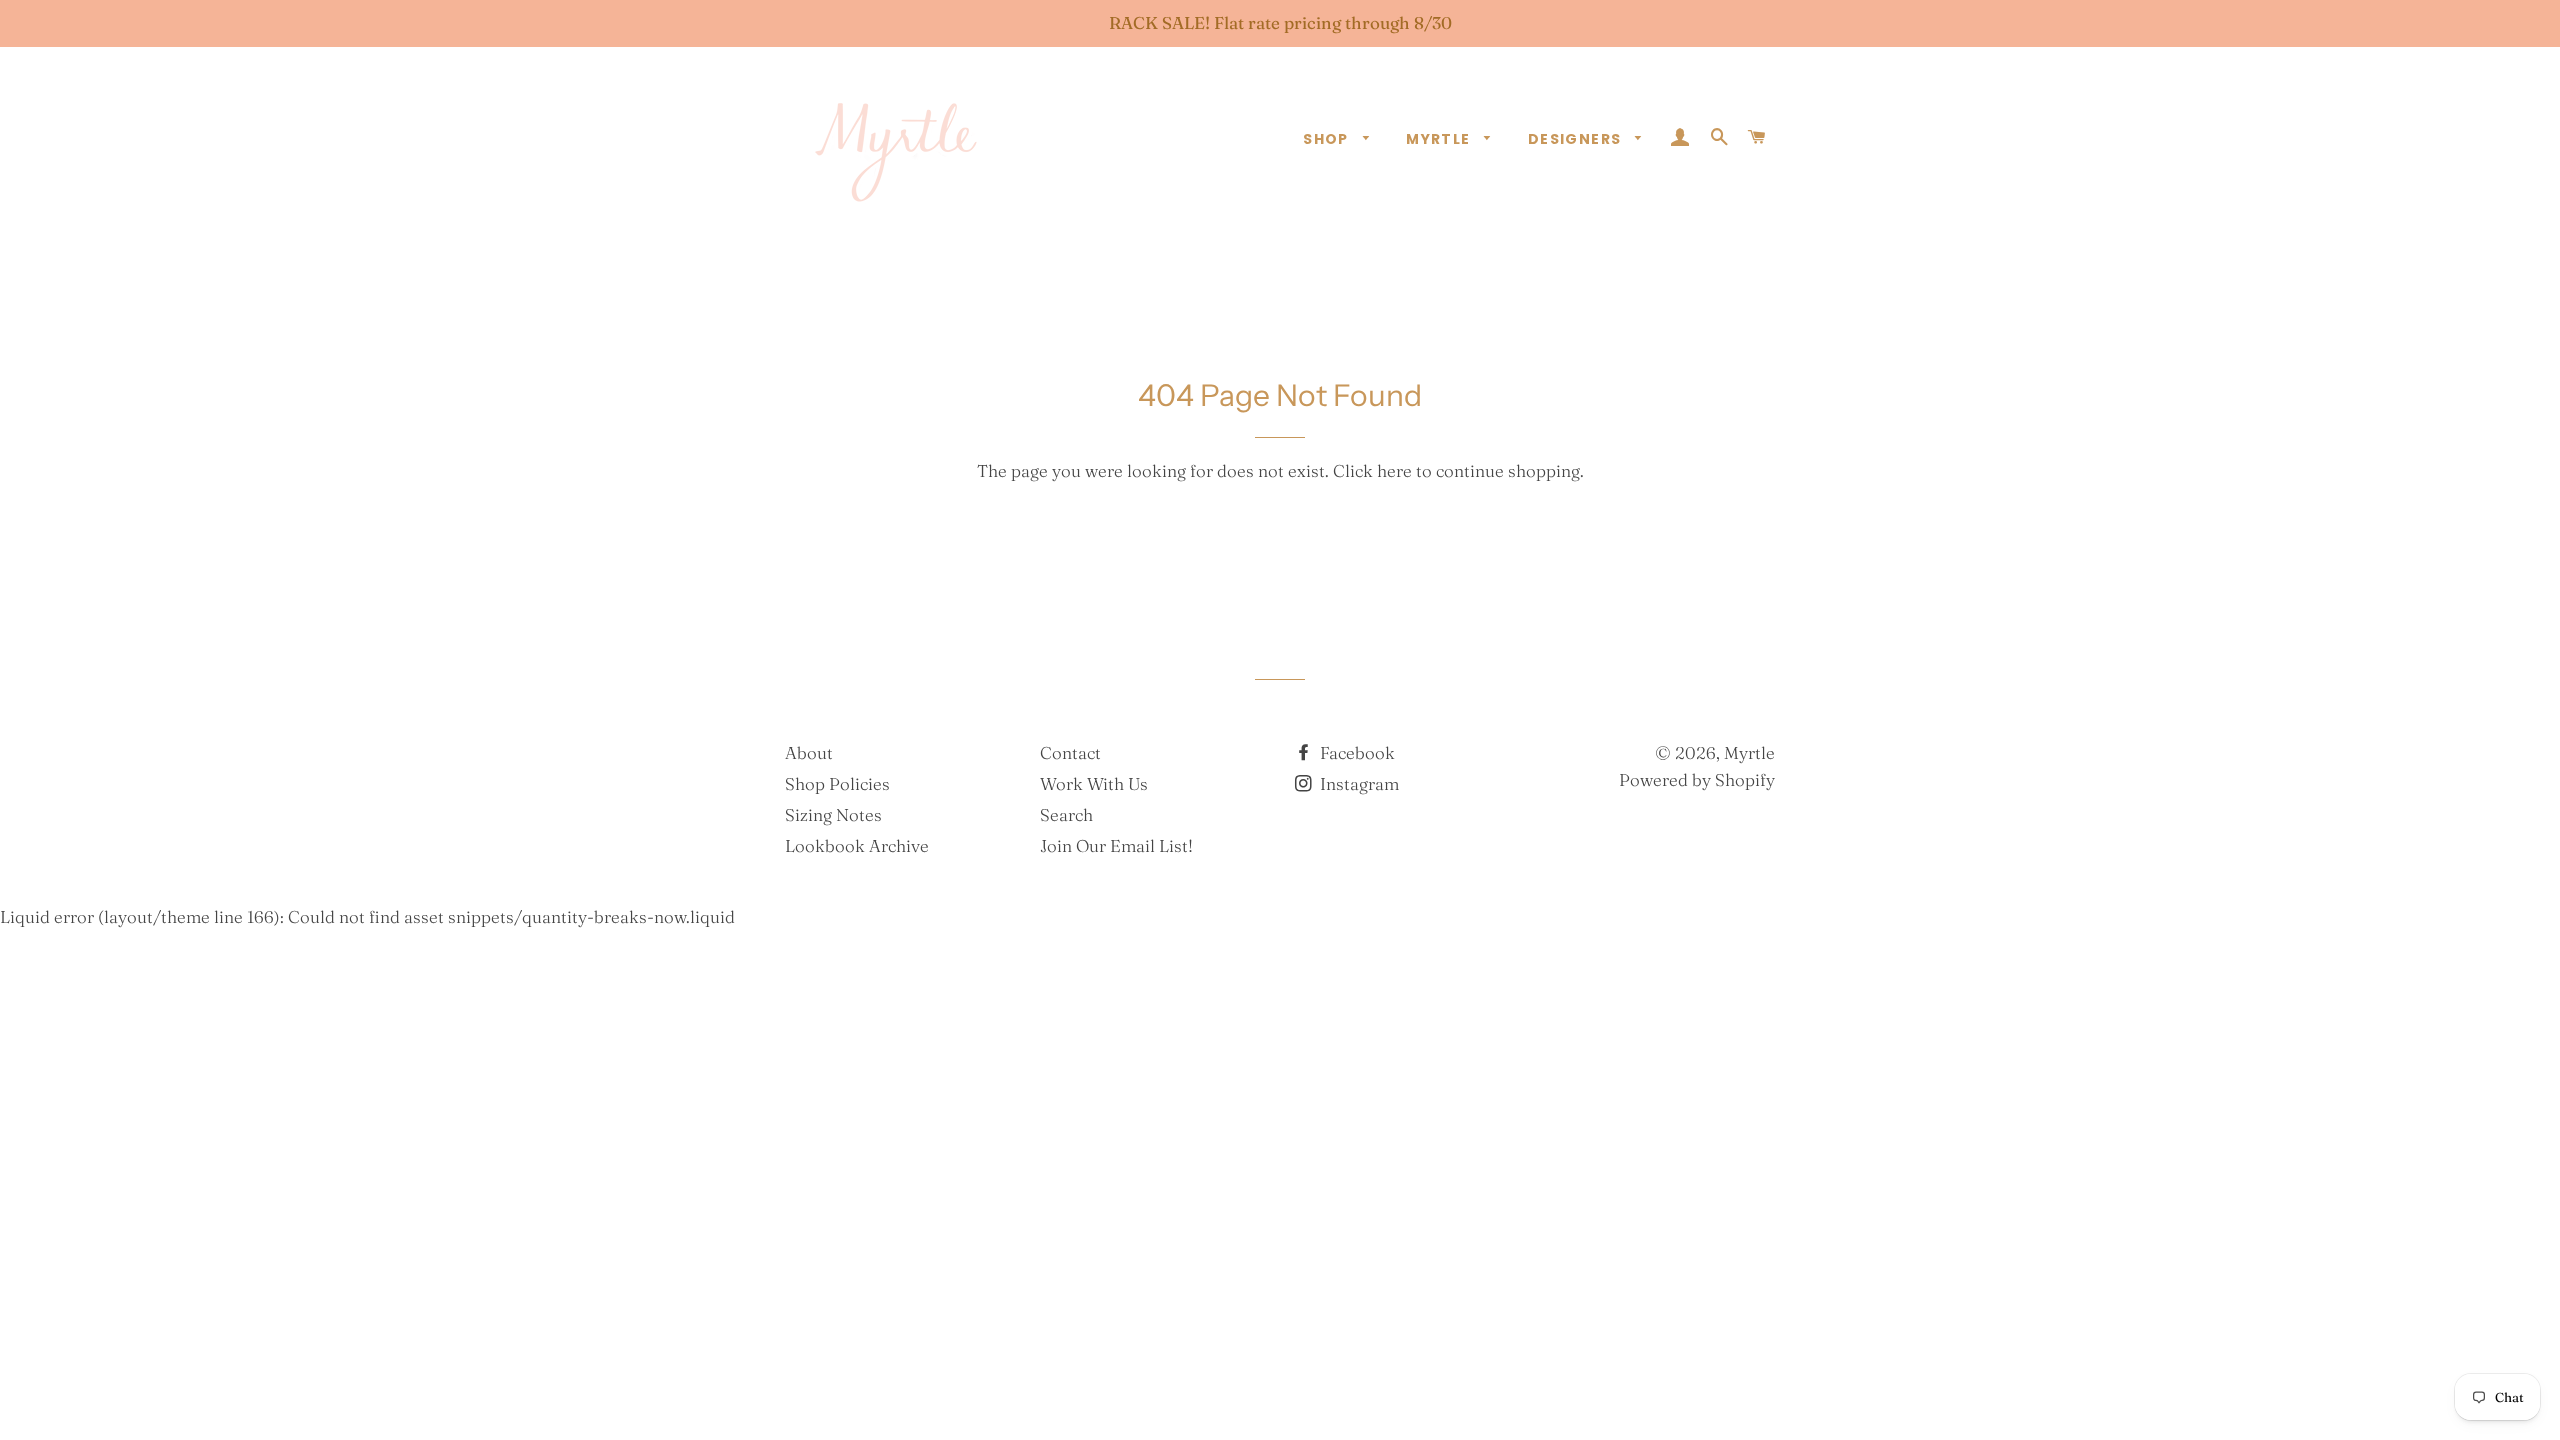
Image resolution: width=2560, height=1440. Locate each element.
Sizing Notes (833, 814)
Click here (1372, 470)
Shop (1328, 139)
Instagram (1357, 783)
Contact (1070, 752)
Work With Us (1094, 783)
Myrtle (1440, 139)
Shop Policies (837, 783)
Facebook (1355, 752)
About (809, 752)
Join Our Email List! (1116, 845)
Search (1066, 814)
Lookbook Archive (857, 845)
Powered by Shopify (1697, 779)
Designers (1577, 139)
